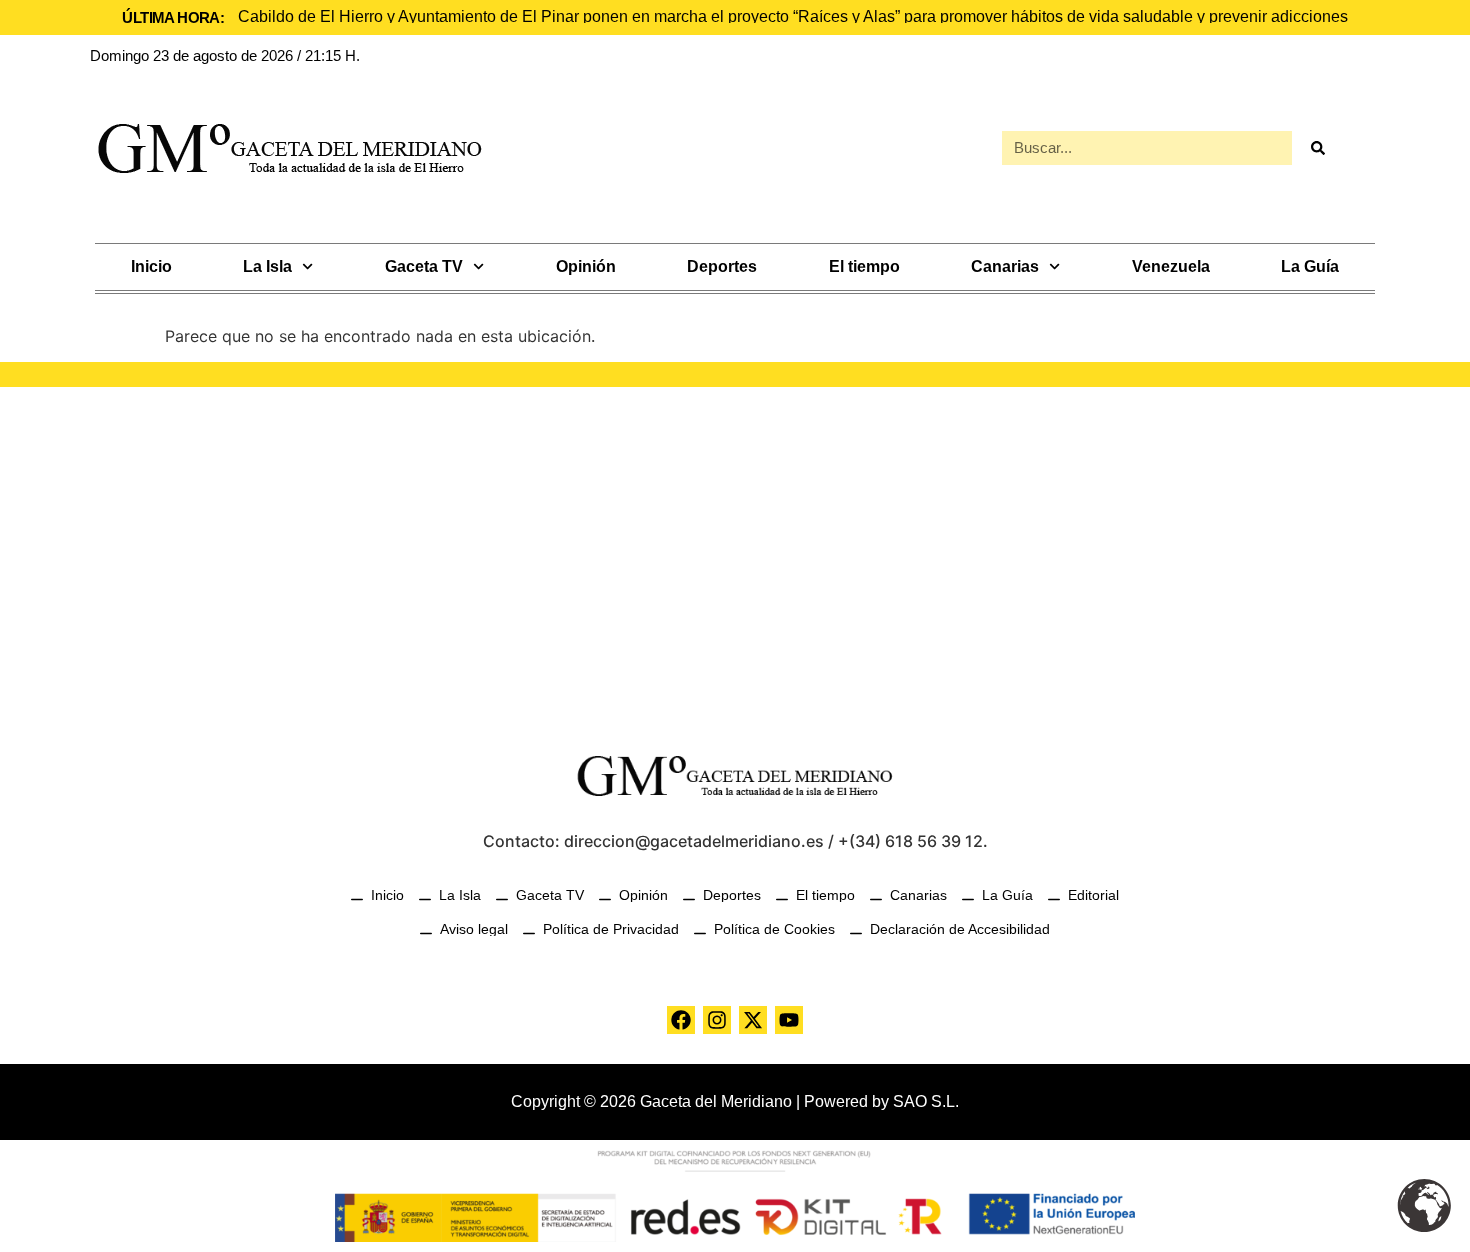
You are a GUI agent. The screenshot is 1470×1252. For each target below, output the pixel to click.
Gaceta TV (424, 266)
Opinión (586, 266)
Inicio (151, 266)
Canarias (1005, 266)
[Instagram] (717, 1020)
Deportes (722, 266)
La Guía (1310, 266)
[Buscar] (1317, 148)
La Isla (267, 266)
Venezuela (1171, 266)
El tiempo (864, 266)
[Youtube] (789, 1020)
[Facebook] (681, 1020)
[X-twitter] (753, 1020)
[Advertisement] (735, 557)
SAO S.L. (926, 1101)
